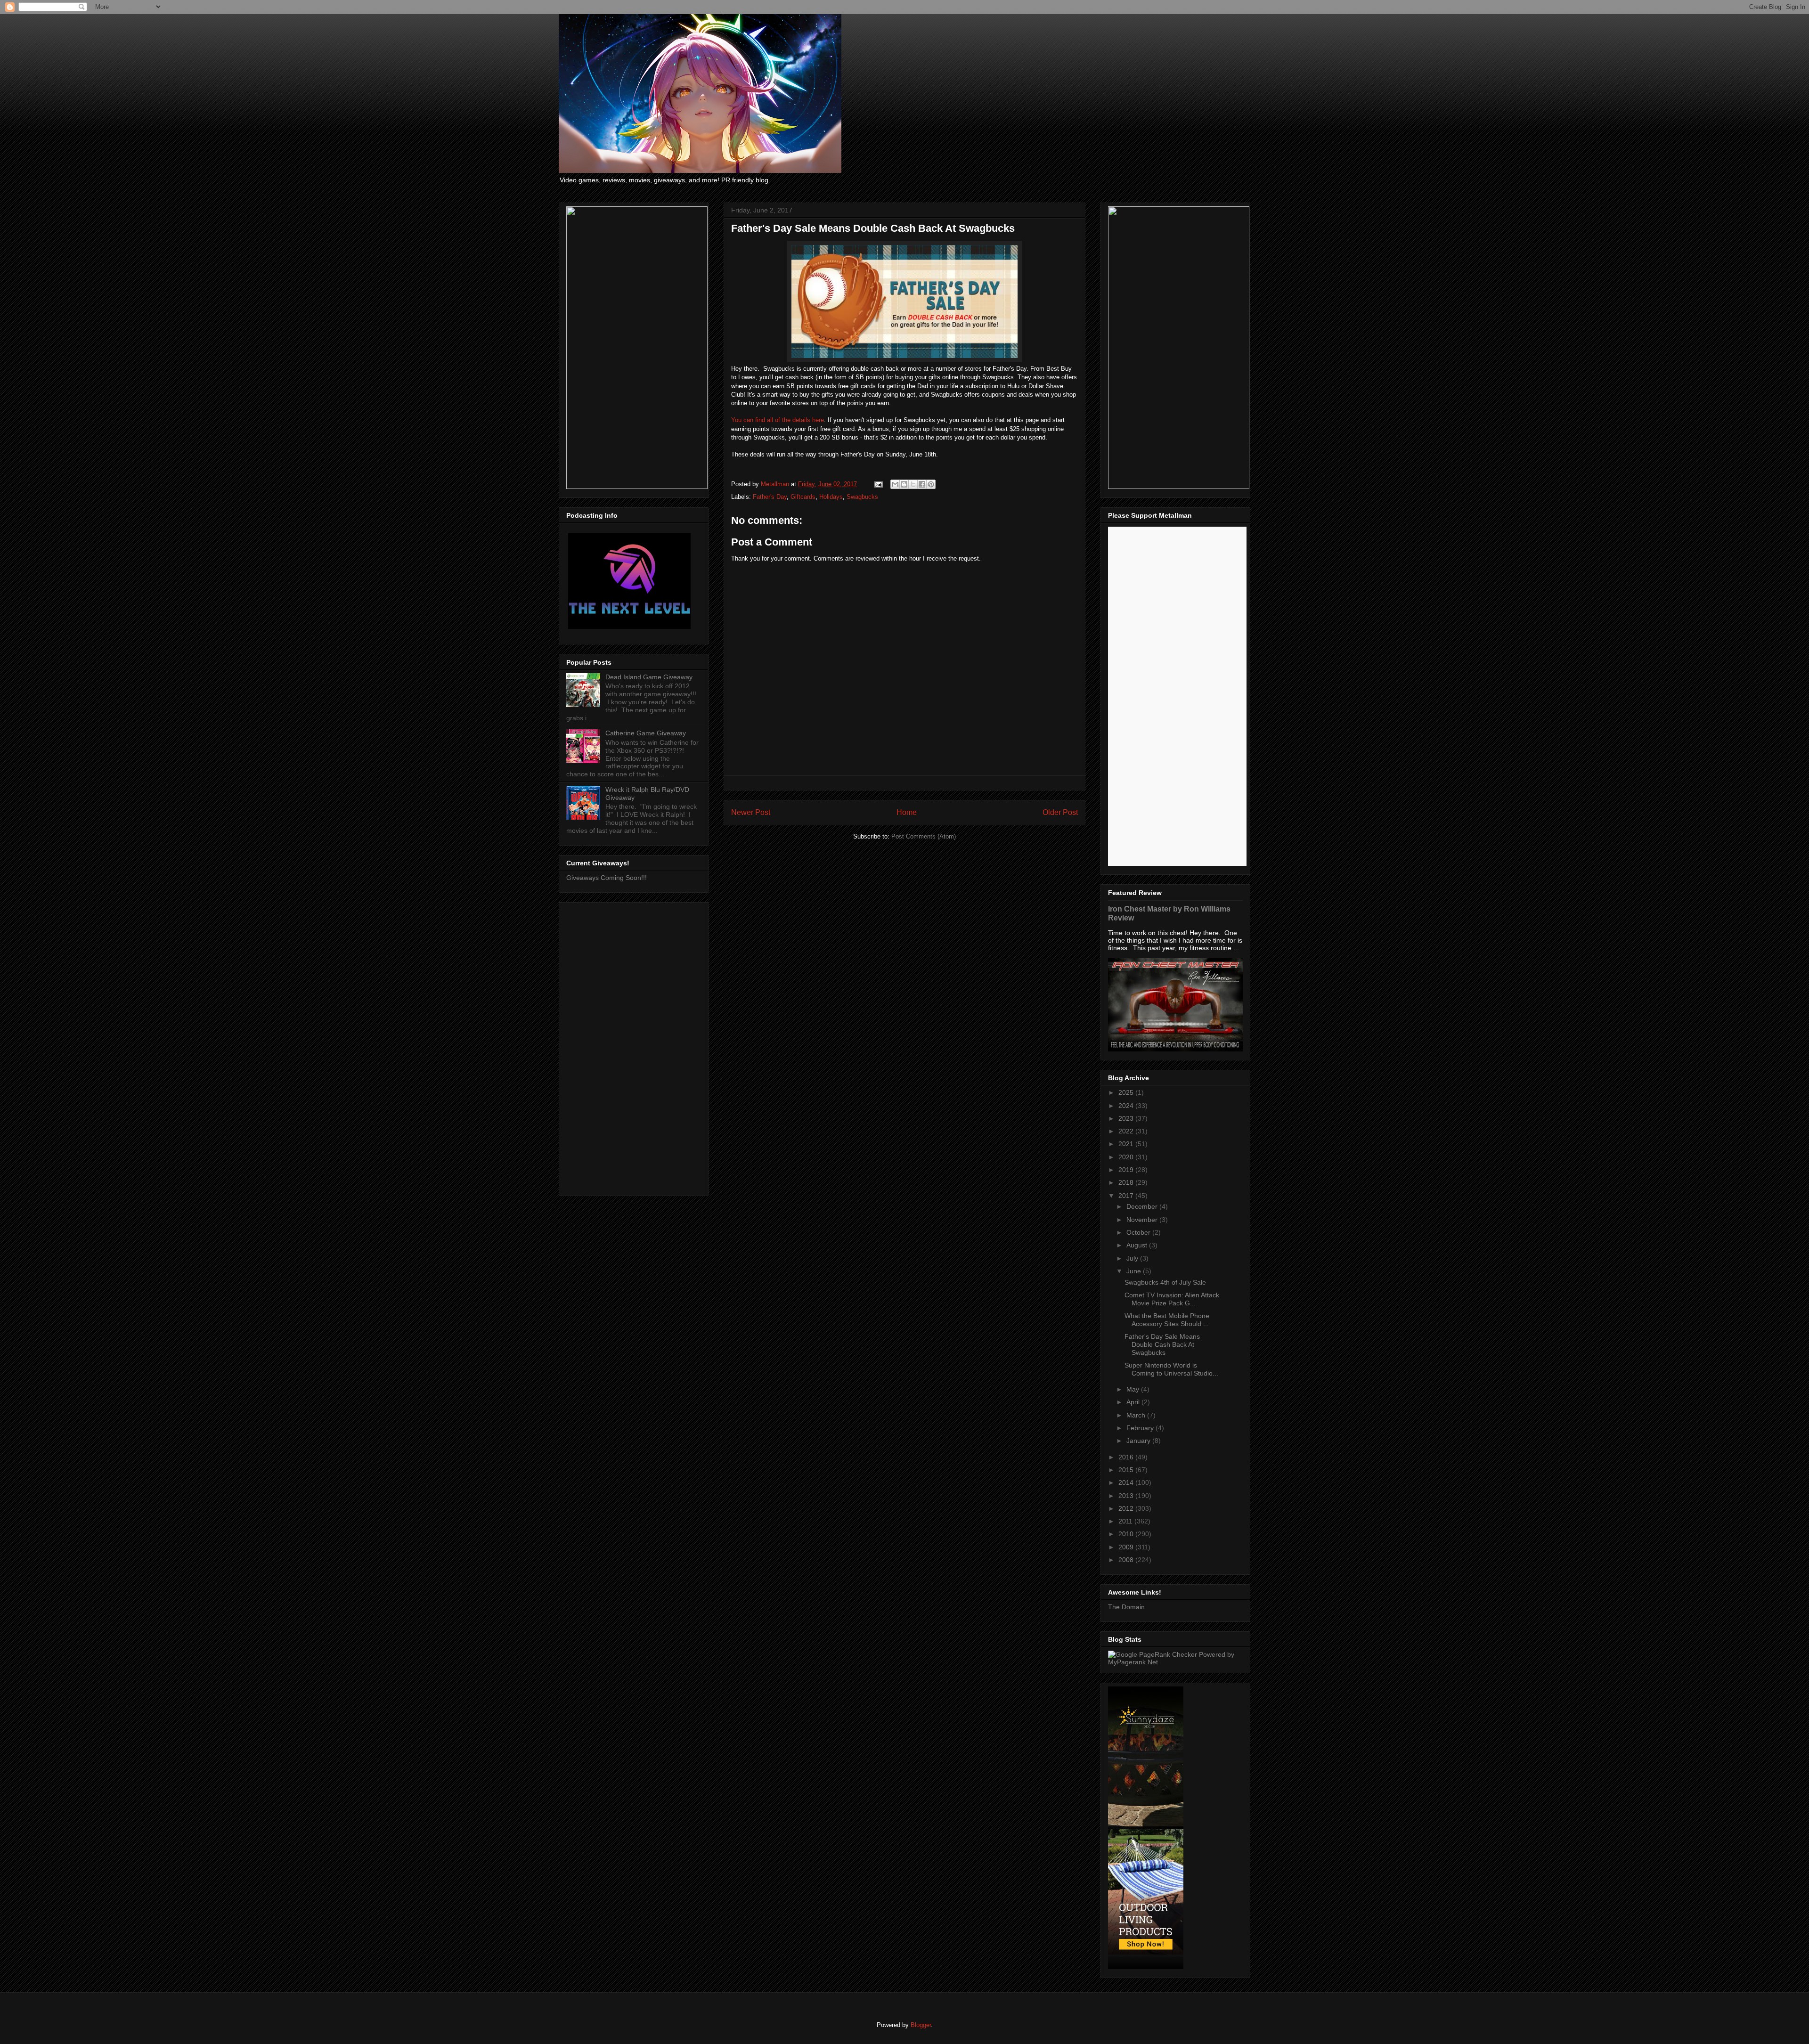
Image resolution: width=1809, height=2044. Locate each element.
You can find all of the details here (778, 420)
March (1137, 1415)
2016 (1127, 1457)
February (1141, 1428)
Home (907, 812)
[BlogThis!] (904, 484)
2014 (1127, 1482)
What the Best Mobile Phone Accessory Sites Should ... (1167, 1320)
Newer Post (751, 812)
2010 (1127, 1534)
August (1138, 1245)
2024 (1127, 1106)
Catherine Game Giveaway (646, 733)
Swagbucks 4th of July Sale (1165, 1282)
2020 (1127, 1157)
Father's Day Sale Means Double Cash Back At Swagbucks (1162, 1344)
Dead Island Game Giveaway (649, 677)
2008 (1127, 1560)
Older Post (1060, 812)
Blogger (921, 2025)
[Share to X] (913, 484)
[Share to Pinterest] (931, 484)
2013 (1127, 1496)
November (1143, 1220)
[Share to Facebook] (922, 484)
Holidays (831, 497)
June (1135, 1271)
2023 (1127, 1118)
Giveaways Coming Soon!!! (607, 878)
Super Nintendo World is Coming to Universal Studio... (1171, 1369)
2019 (1127, 1170)
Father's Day (770, 497)
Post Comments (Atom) (924, 836)
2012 (1127, 1508)
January (1139, 1441)
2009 (1127, 1547)
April (1134, 1402)
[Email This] (895, 484)
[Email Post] (878, 484)
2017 (1127, 1196)
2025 (1127, 1092)
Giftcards (803, 497)
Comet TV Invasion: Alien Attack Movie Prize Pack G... (1172, 1299)
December (1143, 1206)
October (1139, 1232)
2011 (1126, 1521)
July (1133, 1258)
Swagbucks (862, 497)
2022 (1127, 1131)
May (1134, 1389)
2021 (1127, 1144)
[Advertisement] (634, 1047)
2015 (1127, 1470)
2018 (1127, 1182)
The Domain (1126, 1607)
